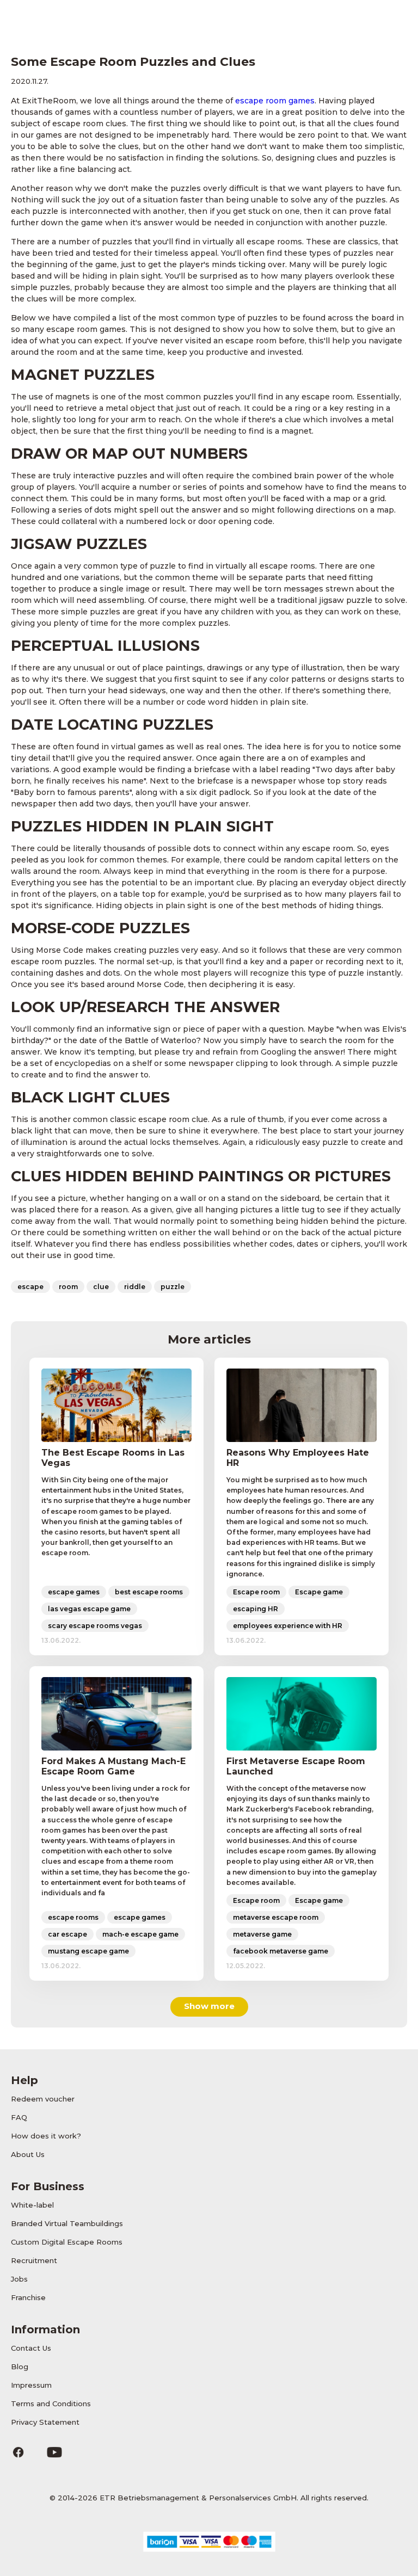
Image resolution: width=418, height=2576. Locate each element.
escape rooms (73, 1917)
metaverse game (262, 1934)
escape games (74, 1592)
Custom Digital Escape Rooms (67, 2242)
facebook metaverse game (281, 1951)
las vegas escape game (89, 1609)
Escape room (256, 1592)
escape (30, 1287)
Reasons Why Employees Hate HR (298, 1458)
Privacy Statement (45, 2422)
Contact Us (31, 2348)
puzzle (173, 1287)
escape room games (275, 101)
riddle (135, 1287)
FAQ (19, 2117)
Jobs (19, 2279)
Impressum (31, 2385)
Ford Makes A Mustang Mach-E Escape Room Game (113, 1766)
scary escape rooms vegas (95, 1626)
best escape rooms (149, 1592)
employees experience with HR (288, 1626)
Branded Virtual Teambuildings (67, 2223)
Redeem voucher (43, 2099)
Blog (20, 2367)
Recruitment (34, 2260)
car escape (67, 1934)
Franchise (28, 2297)
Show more (209, 2006)
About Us (28, 2154)
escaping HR (256, 1609)
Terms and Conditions (51, 2404)
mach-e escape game (140, 1934)
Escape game (319, 1592)
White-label (32, 2205)
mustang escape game (88, 1951)
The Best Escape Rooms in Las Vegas (113, 1458)
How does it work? (46, 2136)
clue (101, 1287)
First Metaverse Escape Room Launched (296, 1766)
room (68, 1287)
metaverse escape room (276, 1917)
